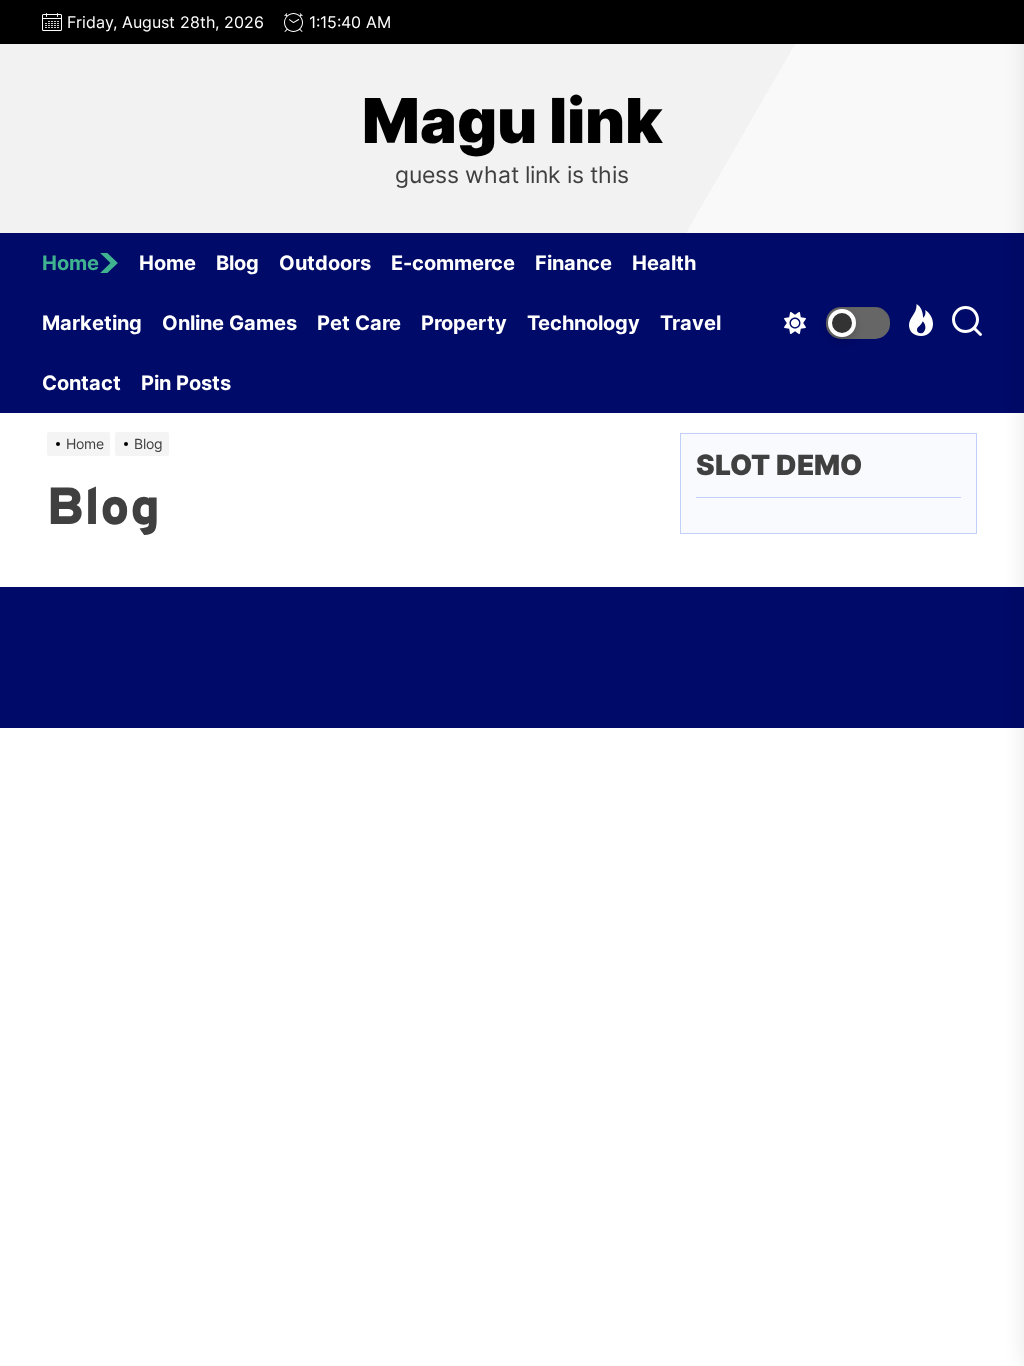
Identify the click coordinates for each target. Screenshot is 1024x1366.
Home (70, 263)
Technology (583, 323)
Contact (81, 383)
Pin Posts (186, 383)
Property (464, 323)
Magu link (512, 121)
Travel (690, 323)
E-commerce (453, 263)
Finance (573, 263)
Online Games (229, 323)
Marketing (92, 323)
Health (664, 263)
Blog (237, 263)
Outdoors (325, 263)
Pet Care (359, 323)
